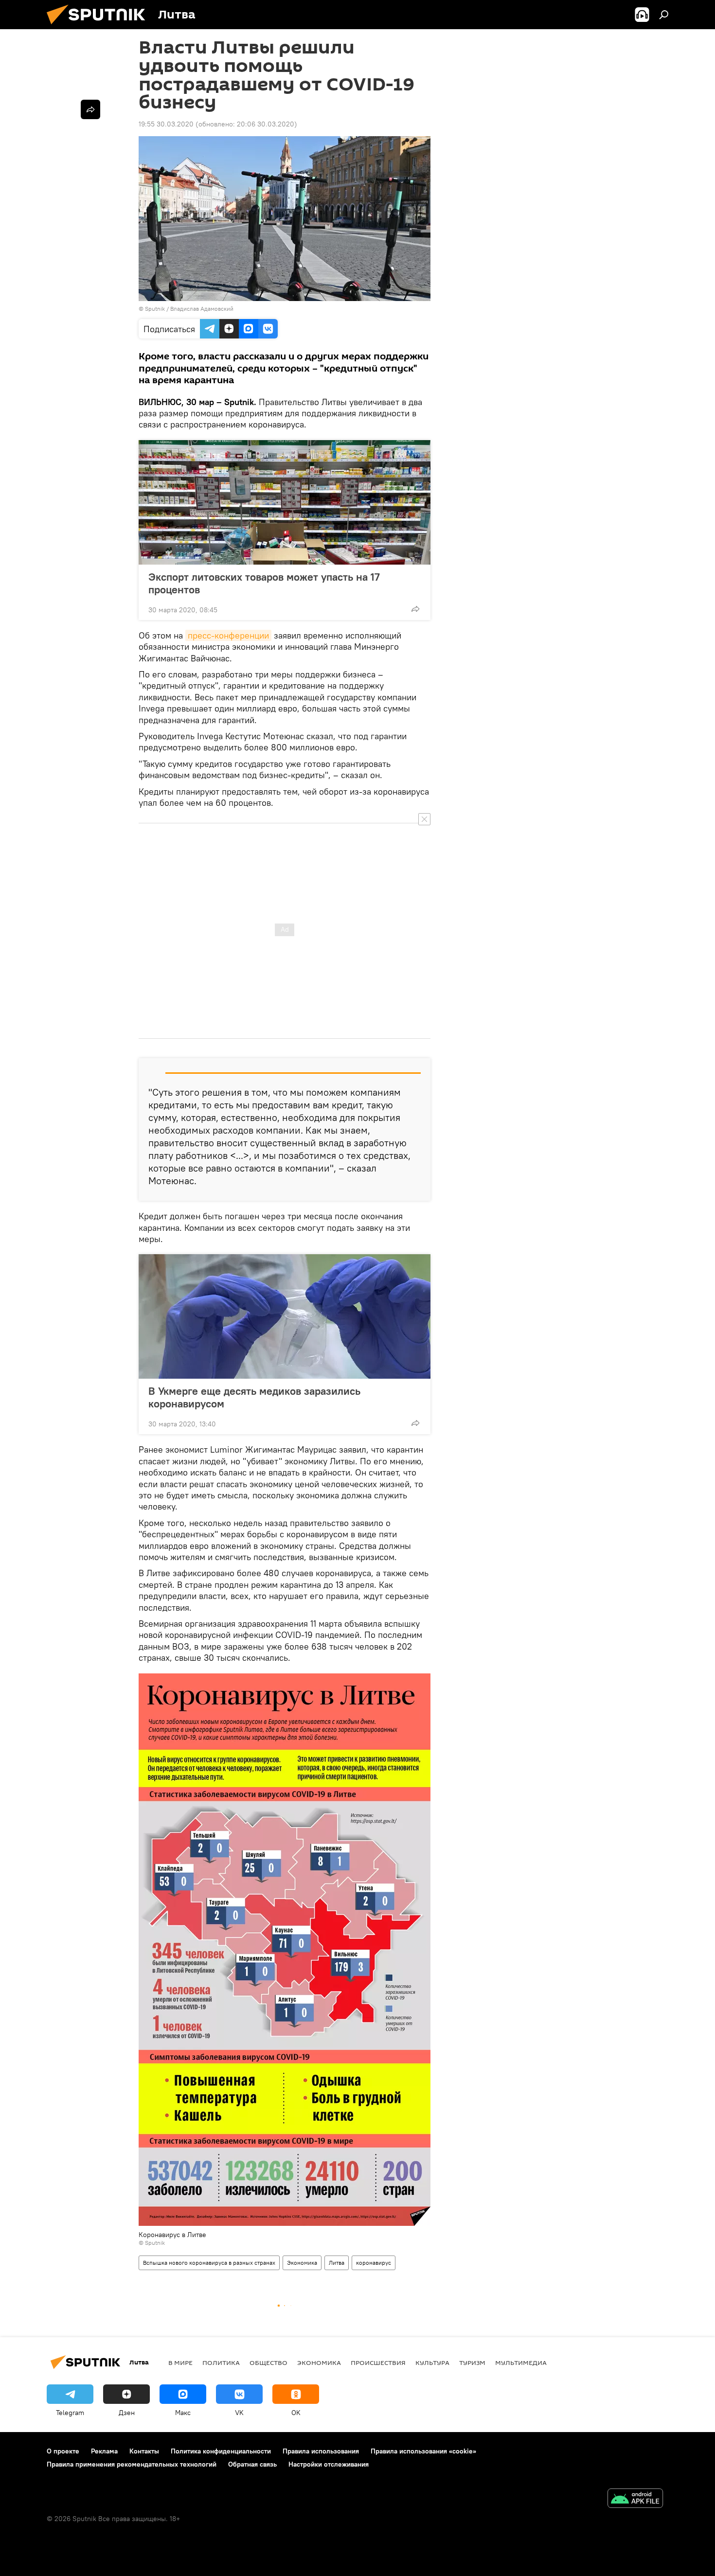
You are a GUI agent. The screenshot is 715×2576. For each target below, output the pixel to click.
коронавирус (374, 2263)
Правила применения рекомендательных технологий (132, 2464)
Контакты (144, 2451)
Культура (432, 2363)
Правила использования (321, 2451)
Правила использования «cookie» (423, 2451)
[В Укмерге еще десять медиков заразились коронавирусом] (285, 1316)
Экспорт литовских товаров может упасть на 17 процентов (264, 583)
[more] (415, 609)
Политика (221, 2363)
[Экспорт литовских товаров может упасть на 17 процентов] (285, 502)
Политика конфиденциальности (221, 2451)
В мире (180, 2363)
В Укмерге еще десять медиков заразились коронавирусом (254, 1397)
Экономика (302, 2263)
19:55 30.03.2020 (166, 124)
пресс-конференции (228, 635)
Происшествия (378, 2363)
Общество (268, 2363)
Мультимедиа (521, 2363)
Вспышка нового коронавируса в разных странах (209, 2263)
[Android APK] (635, 2499)
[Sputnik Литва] (100, 27)
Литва (337, 2263)
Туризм (472, 2363)
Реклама (104, 2451)
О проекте (63, 2451)
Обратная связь (252, 2464)
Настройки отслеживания (329, 2464)
